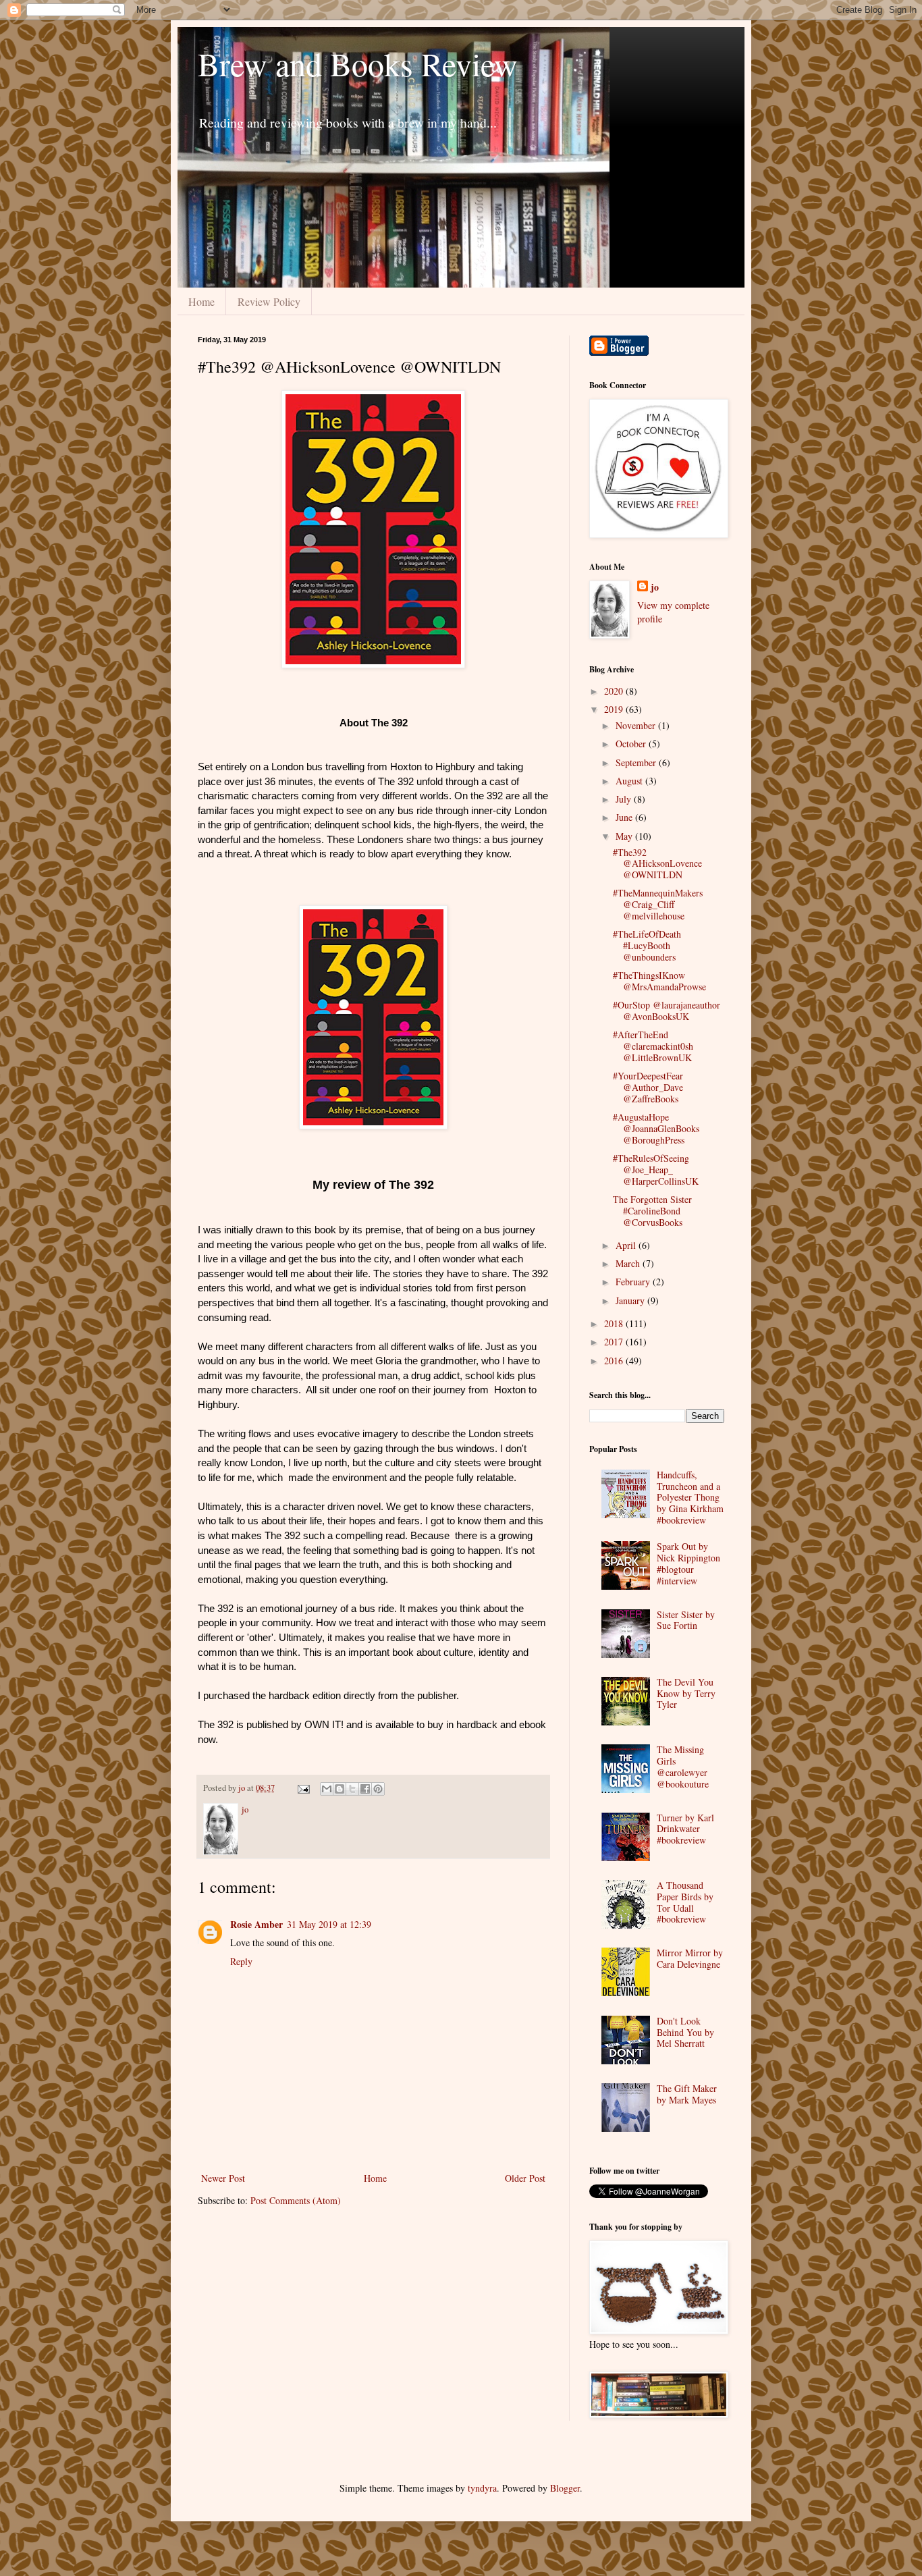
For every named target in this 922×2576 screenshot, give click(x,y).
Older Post (525, 2178)
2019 (615, 709)
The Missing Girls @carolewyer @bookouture (683, 1766)
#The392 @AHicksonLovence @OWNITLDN (657, 864)
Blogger (565, 2488)
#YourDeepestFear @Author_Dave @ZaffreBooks (648, 1087)
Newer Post (223, 2178)
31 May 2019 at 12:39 (329, 1924)
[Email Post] (303, 1788)
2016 (615, 1361)
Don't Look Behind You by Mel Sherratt (685, 2032)
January (631, 1300)
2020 (615, 691)
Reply (241, 1961)
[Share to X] (352, 1789)
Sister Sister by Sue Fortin (686, 1620)
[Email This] (327, 1789)
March (629, 1263)
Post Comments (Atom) (296, 2200)
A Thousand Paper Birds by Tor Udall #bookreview (685, 1902)
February (634, 1282)
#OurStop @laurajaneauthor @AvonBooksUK (667, 1011)
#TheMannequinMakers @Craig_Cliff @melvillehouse (658, 904)
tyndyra (482, 2488)
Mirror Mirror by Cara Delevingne (690, 1958)
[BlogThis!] (340, 1789)
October (632, 744)
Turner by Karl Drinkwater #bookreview (685, 1829)
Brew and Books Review (358, 63)
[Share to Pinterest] (378, 1789)
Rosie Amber (256, 1924)
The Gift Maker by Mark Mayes (687, 2094)
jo (655, 587)
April (627, 1245)
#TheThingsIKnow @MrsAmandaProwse (659, 981)
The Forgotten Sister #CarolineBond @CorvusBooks (652, 1211)
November (637, 725)
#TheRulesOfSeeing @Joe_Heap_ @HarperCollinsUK (656, 1170)
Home (201, 301)
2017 (615, 1342)
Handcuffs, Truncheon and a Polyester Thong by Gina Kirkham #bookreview (690, 1497)
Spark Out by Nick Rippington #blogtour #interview (688, 1563)
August (630, 781)
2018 (615, 1323)
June (625, 817)
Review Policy (269, 301)
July (625, 799)
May (625, 836)
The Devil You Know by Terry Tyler (686, 1693)
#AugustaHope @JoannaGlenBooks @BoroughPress (656, 1128)
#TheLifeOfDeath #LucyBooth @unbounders (647, 945)
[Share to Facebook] (365, 1789)
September (637, 762)
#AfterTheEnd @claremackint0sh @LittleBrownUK (653, 1046)
